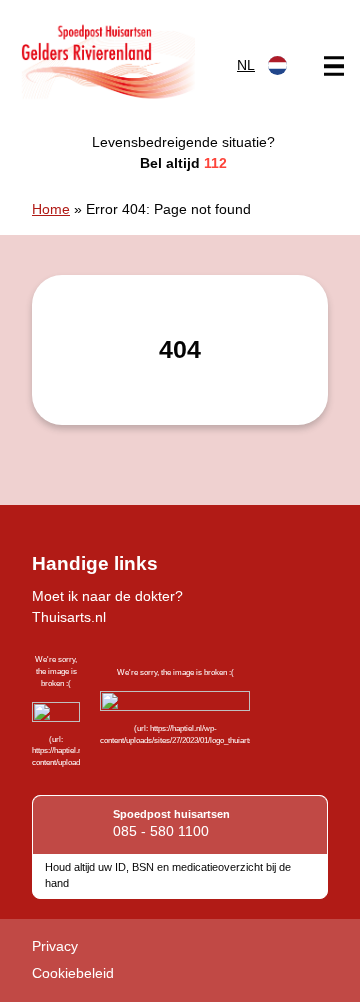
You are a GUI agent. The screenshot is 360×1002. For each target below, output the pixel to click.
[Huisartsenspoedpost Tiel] (107, 61)
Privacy (55, 946)
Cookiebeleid (73, 973)
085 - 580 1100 (161, 831)
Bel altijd (183, 163)
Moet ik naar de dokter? (107, 596)
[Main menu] (334, 66)
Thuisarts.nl (69, 617)
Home (51, 209)
